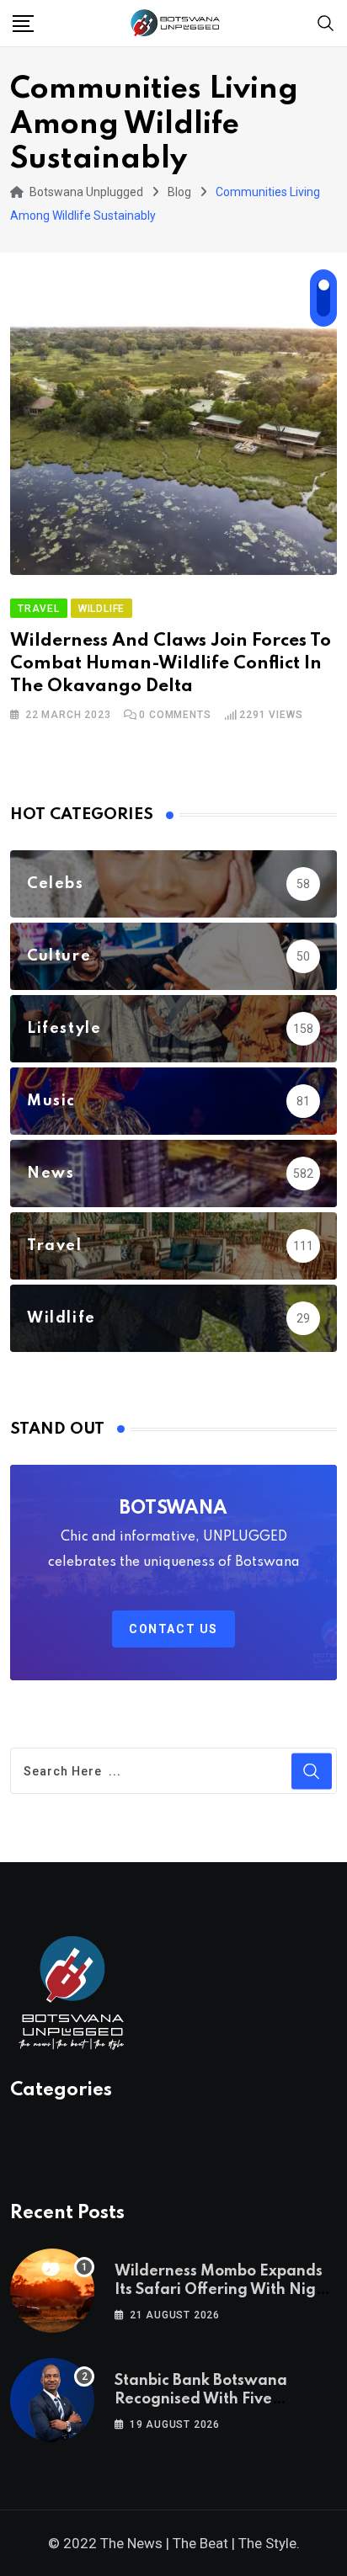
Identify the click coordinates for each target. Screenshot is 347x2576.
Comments (175, 715)
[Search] (326, 22)
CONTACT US (173, 1629)
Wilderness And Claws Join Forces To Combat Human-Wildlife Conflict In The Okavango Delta (171, 663)
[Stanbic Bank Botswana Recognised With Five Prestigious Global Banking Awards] (52, 2400)
